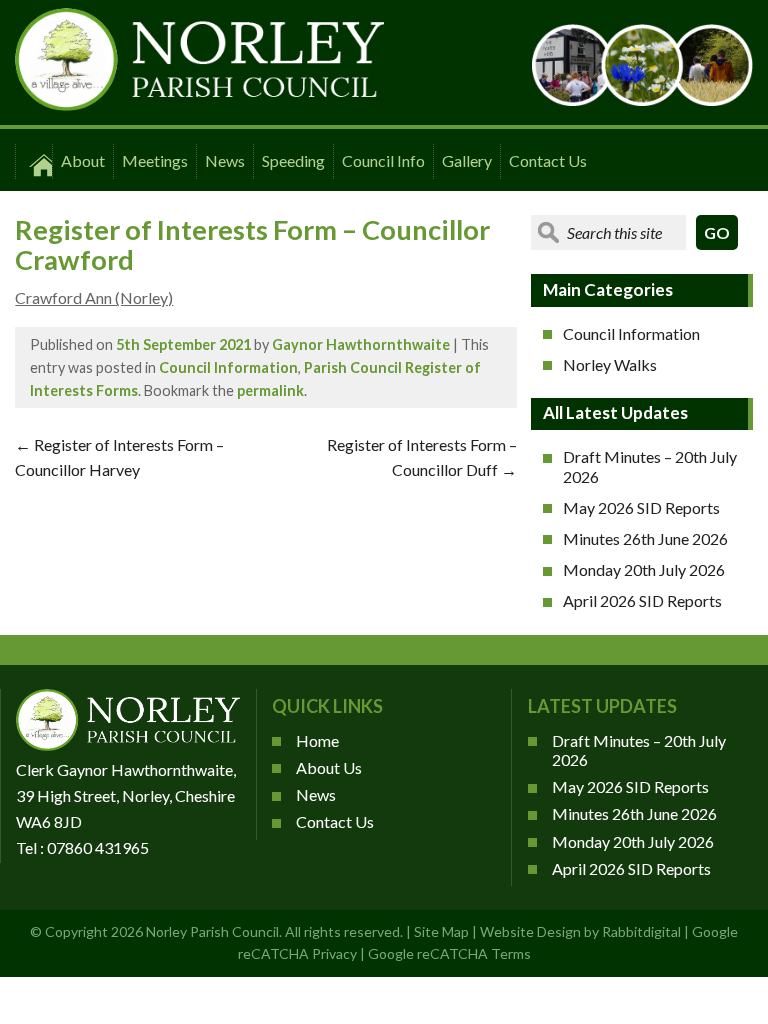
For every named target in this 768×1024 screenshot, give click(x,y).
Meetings (155, 160)
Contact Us (548, 160)
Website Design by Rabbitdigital (580, 931)
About (83, 160)
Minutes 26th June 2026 (645, 538)
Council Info (383, 160)
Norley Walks (610, 364)
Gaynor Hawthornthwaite (361, 344)
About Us (329, 767)
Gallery (467, 160)
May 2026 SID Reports (641, 507)
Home (317, 740)
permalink (270, 390)
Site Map (441, 931)
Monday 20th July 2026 (644, 569)
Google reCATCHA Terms (449, 953)
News (225, 160)
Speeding (293, 160)
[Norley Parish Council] (199, 104)
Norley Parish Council (212, 931)
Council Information (228, 367)
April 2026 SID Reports (642, 600)
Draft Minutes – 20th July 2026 (650, 466)
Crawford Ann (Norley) (94, 297)
